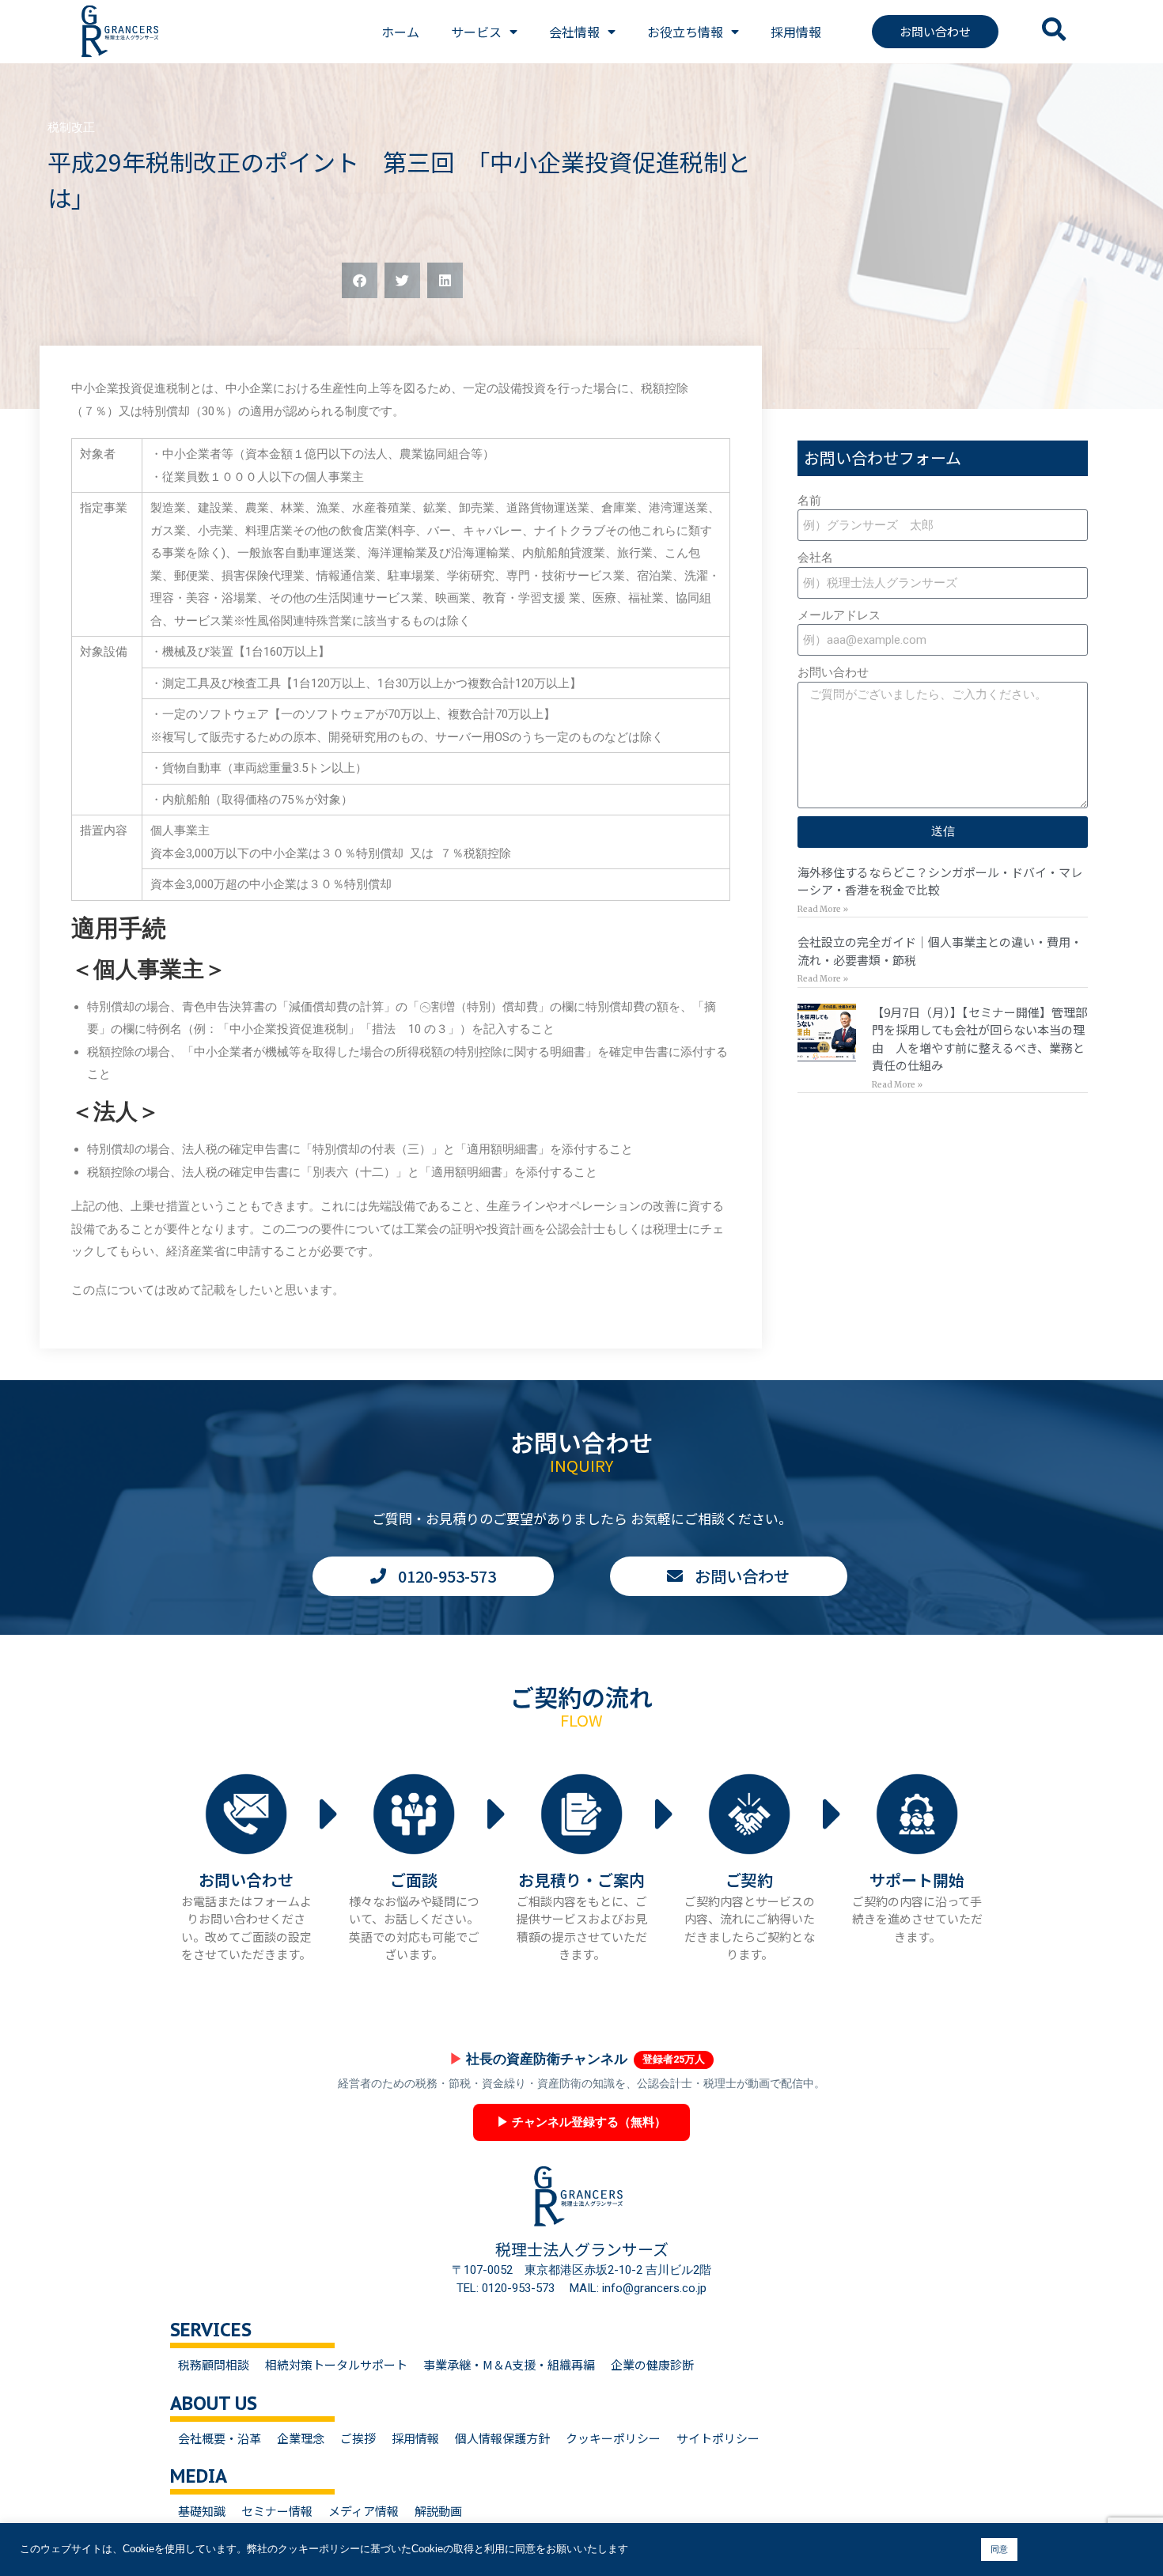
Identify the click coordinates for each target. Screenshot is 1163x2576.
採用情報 (796, 32)
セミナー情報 (277, 2511)
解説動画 (438, 2511)
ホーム (400, 32)
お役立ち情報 (685, 32)
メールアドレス (839, 615)
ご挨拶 (358, 2438)
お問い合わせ (833, 672)
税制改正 (71, 127)
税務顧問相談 (214, 2364)
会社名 (815, 558)
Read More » (823, 909)
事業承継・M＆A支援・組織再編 (509, 2364)
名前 (809, 501)
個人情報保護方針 (502, 2438)
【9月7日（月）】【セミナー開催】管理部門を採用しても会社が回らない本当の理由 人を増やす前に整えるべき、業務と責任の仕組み (979, 1039)
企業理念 (301, 2438)
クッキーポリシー (613, 2438)
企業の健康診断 (652, 2364)
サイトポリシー (718, 2438)
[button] (360, 280)
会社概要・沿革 (220, 2438)
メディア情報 (364, 2511)
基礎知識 (202, 2511)
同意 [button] (999, 2549)
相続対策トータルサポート (336, 2364)
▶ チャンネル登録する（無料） (581, 2122)
